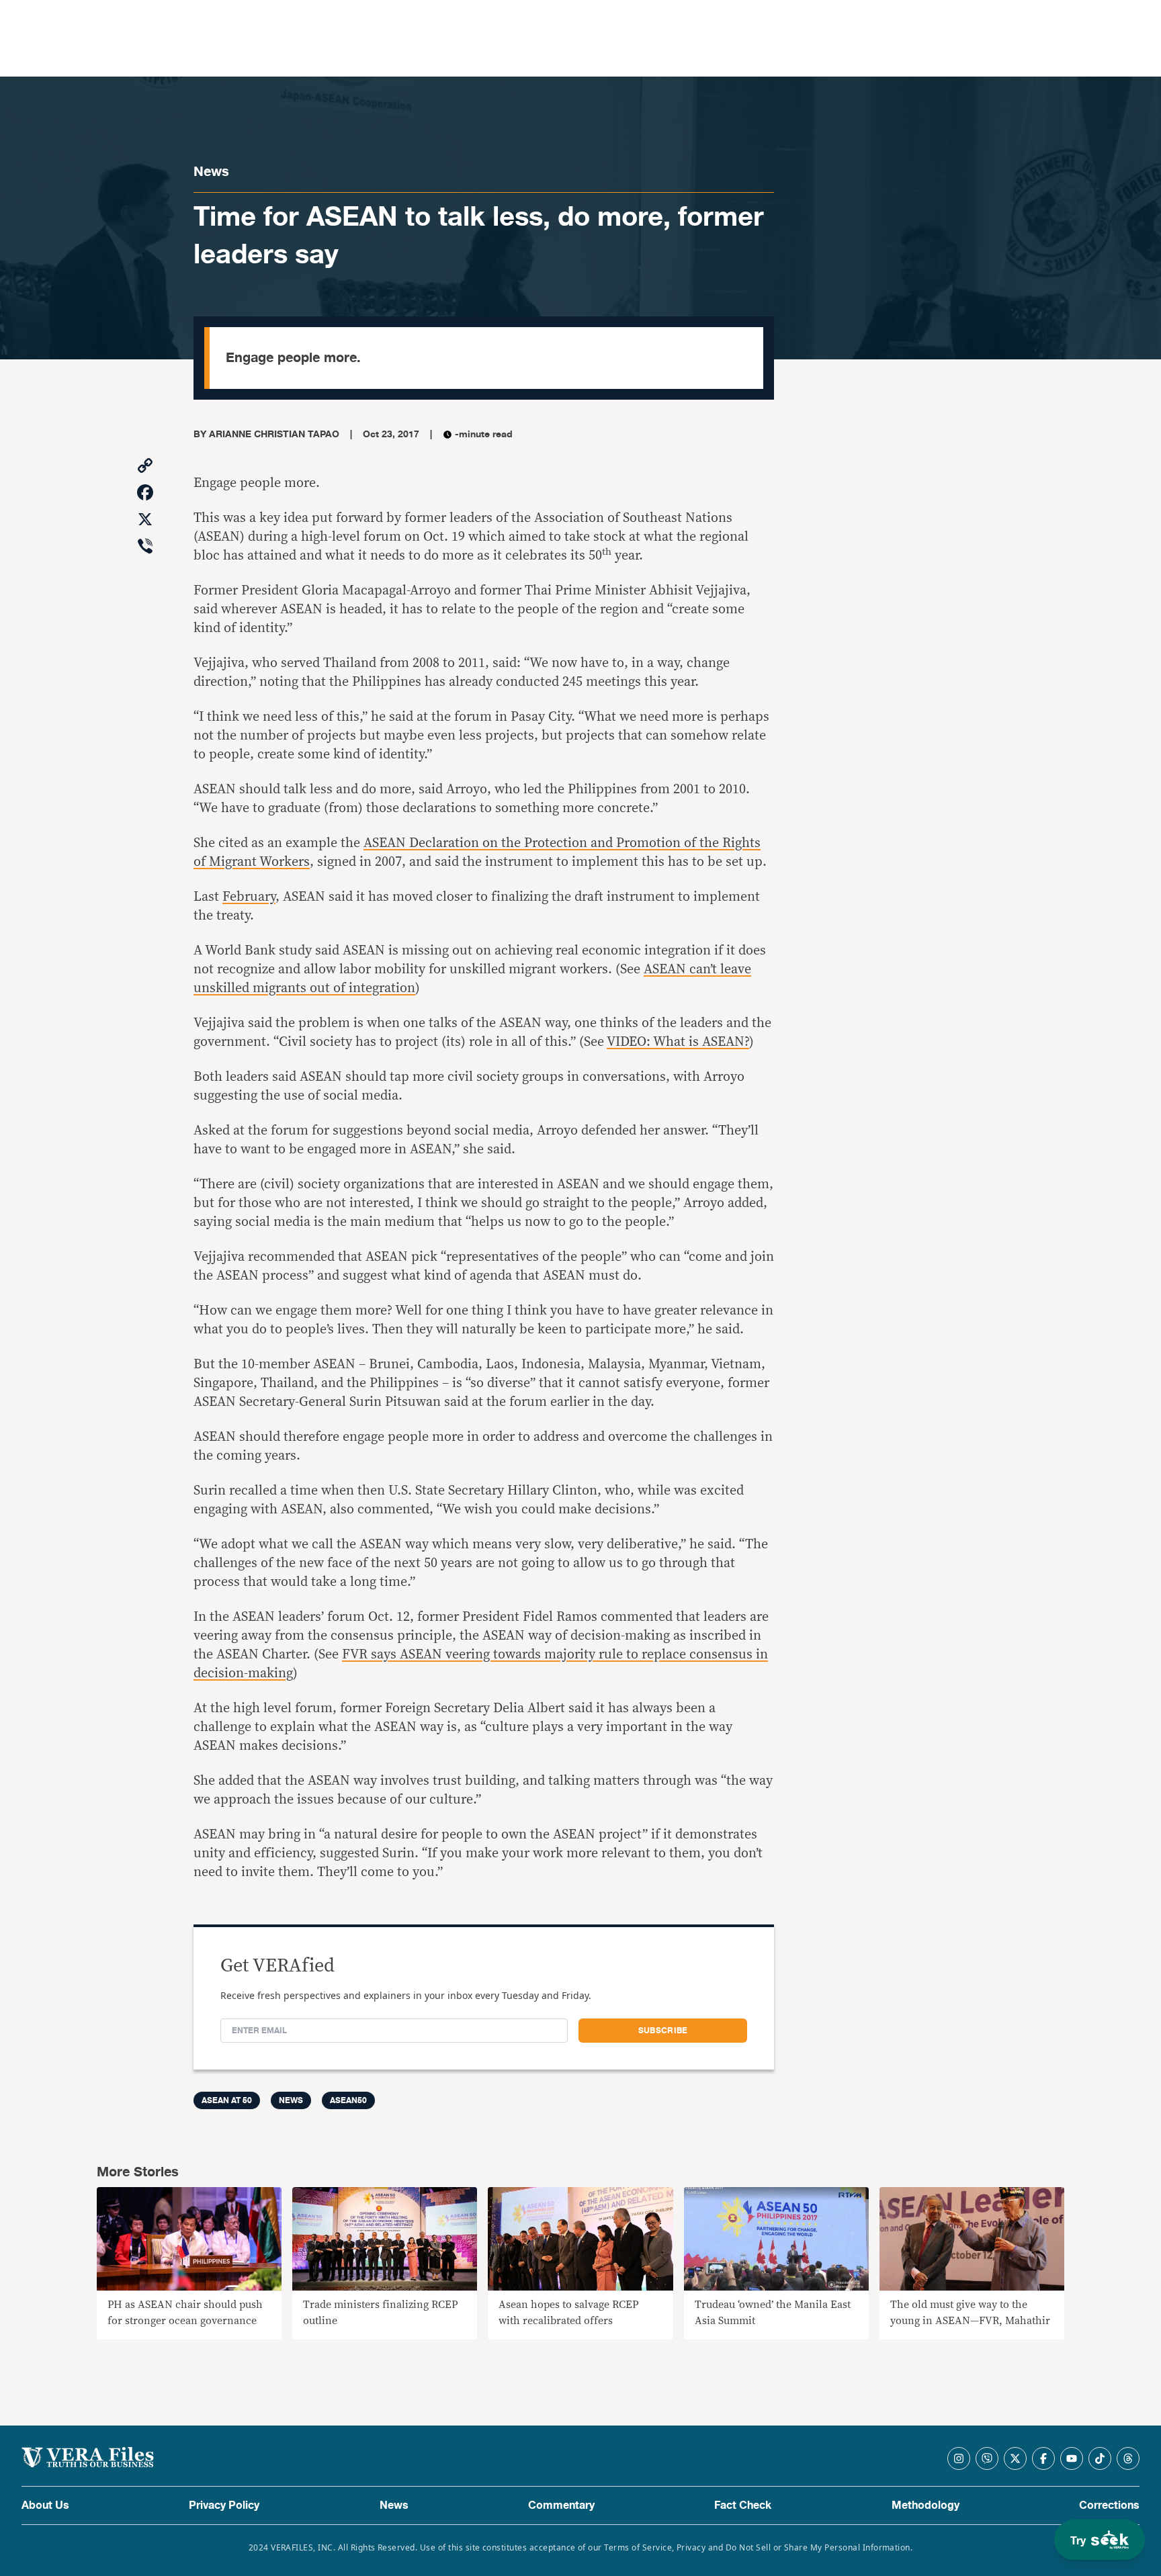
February (249, 897)
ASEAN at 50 (227, 2100)
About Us (45, 2505)
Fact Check (743, 2505)
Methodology (926, 2505)
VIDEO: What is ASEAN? (678, 1042)
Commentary (561, 2505)
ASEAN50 (348, 2100)
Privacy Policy (224, 2505)
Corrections (1109, 2505)
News (211, 172)
